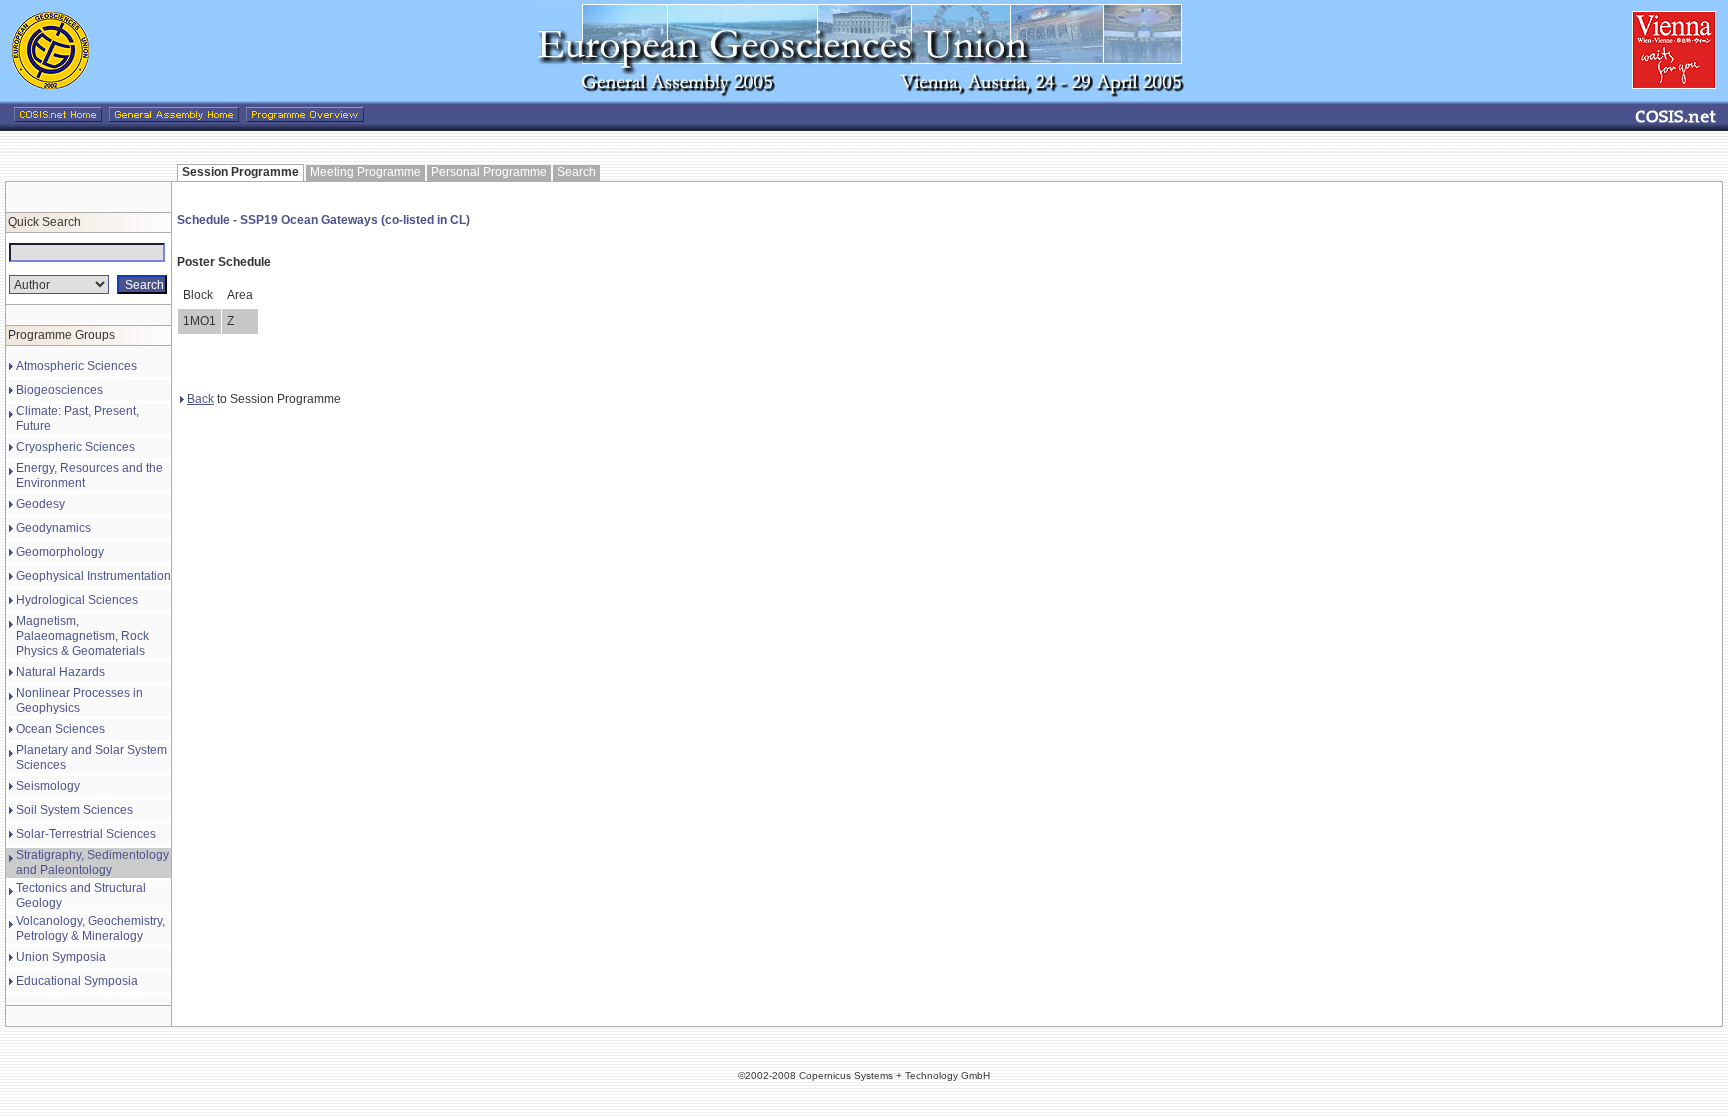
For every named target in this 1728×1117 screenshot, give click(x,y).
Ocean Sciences (60, 729)
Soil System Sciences (74, 810)
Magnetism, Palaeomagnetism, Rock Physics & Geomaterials (82, 636)
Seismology (48, 786)
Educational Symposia (77, 981)
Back (200, 399)
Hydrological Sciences (77, 600)
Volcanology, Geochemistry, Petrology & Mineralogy (90, 928)
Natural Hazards (60, 672)
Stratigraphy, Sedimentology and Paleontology (92, 862)
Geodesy (40, 504)
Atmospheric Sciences (76, 366)
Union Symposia (61, 957)
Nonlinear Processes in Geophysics (79, 700)
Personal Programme (489, 172)
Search (576, 172)
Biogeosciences (59, 390)
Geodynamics (53, 528)
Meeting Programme (365, 172)
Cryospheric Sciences (75, 447)
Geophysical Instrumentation (93, 576)
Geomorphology (60, 552)
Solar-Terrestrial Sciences (86, 834)
